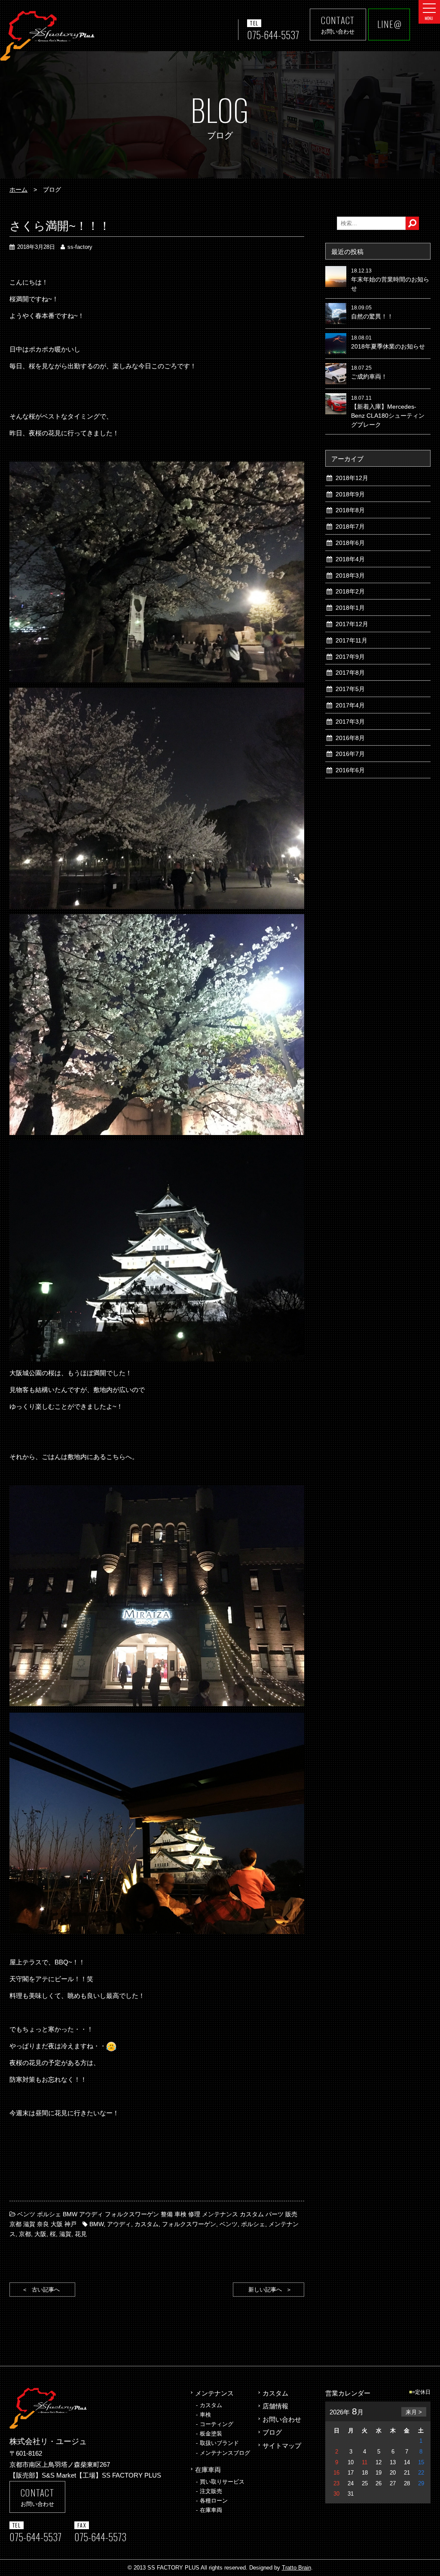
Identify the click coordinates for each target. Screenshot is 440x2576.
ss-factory (80, 247)
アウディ (119, 2224)
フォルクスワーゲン (189, 2224)
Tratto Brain (296, 2568)
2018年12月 (352, 478)
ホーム (18, 190)
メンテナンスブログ (225, 2453)
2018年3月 (350, 575)
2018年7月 (350, 526)
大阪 (40, 2234)
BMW (96, 2224)
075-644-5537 (273, 35)
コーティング (217, 2424)
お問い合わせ (282, 2419)
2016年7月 (350, 754)
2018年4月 (350, 559)
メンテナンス (214, 2393)
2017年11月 (351, 640)
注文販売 (211, 2491)
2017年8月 (350, 673)
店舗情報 (275, 2406)
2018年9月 (350, 494)
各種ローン (214, 2501)
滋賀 (65, 2234)
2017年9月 (350, 657)
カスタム (147, 2224)
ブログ (272, 2432)
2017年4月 (350, 705)
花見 (81, 2234)
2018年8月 (350, 510)
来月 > (414, 2412)
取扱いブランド (219, 2443)
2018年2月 (350, 591)
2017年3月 (350, 722)
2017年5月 (350, 689)
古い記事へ (46, 2290)
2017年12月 (352, 624)
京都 (25, 2234)
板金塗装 (211, 2434)
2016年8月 (350, 738)
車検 (205, 2415)
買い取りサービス (222, 2482)
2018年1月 (350, 608)
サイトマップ (282, 2446)
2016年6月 (350, 770)
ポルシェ (253, 2224)
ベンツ (229, 2224)
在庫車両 (208, 2470)
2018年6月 (350, 543)
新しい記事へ (265, 2290)
